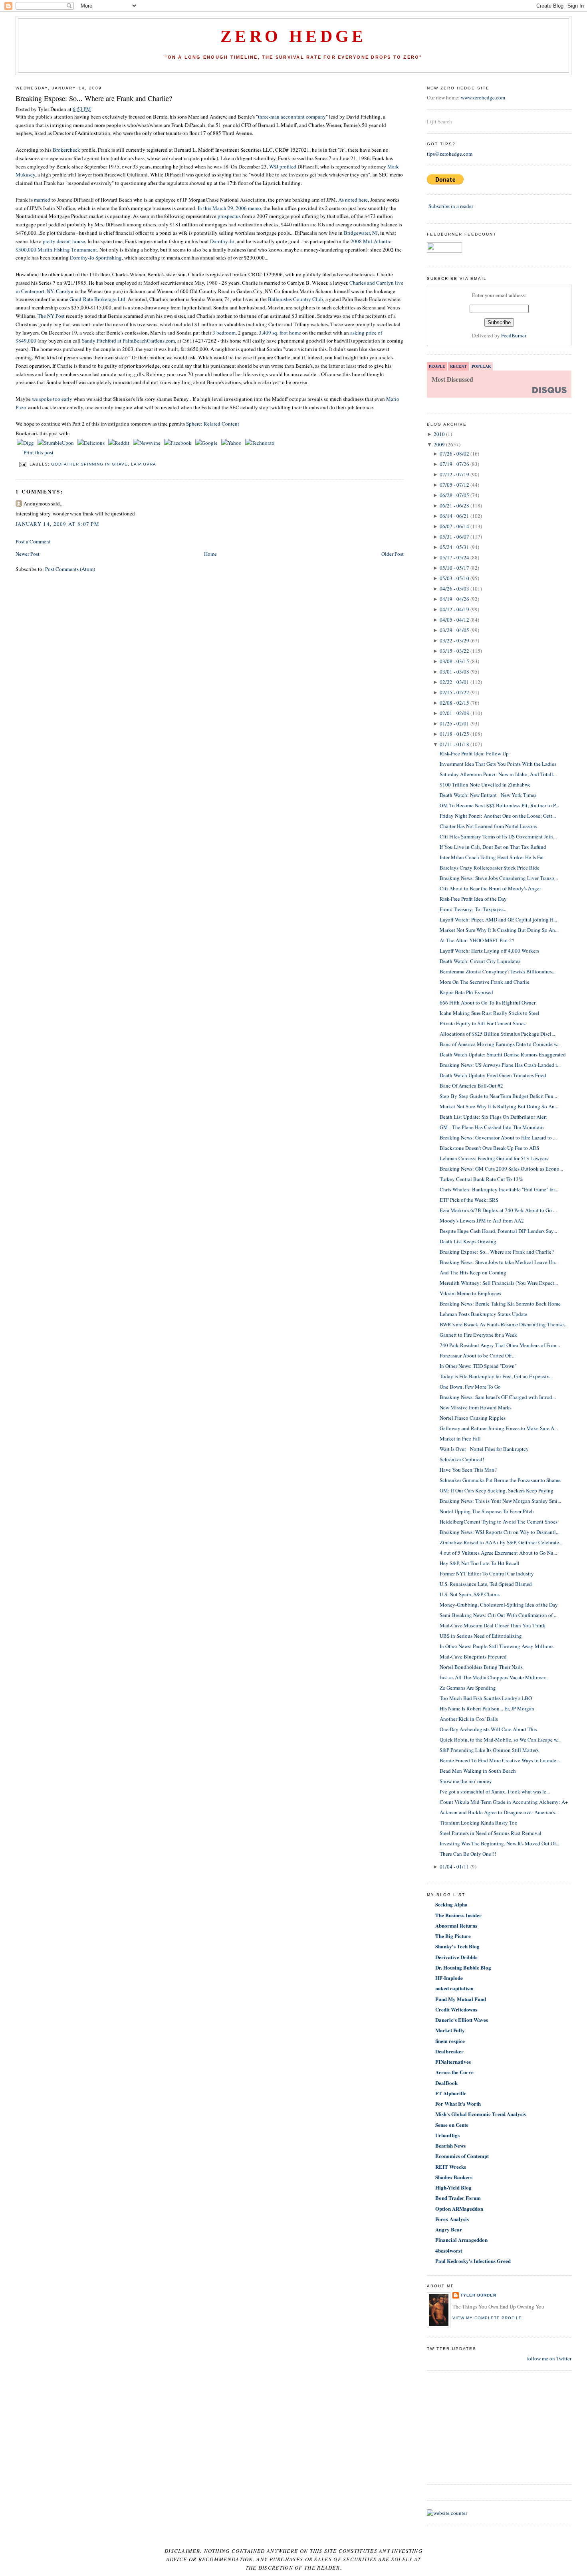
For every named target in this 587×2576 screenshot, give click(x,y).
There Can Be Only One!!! (468, 1854)
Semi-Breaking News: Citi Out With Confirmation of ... (499, 1615)
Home (210, 554)
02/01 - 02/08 (454, 713)
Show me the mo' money (466, 1781)
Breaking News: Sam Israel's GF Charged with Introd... (498, 1397)
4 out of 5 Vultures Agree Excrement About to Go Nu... (498, 1553)
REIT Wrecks (451, 2167)
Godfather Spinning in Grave (89, 464)
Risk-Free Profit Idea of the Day (473, 899)
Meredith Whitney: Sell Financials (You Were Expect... (499, 1283)
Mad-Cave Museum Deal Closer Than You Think (493, 1625)
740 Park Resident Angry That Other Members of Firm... (500, 1345)
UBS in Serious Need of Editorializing (481, 1636)
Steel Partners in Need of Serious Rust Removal (491, 1833)
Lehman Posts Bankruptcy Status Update (484, 1314)
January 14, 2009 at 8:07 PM (58, 524)
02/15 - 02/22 (454, 692)
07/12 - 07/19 (454, 474)
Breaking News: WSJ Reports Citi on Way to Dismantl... (500, 1532)
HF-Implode (449, 1978)
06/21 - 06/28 (454, 505)
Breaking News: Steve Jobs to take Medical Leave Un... (499, 1262)
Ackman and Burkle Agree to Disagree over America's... (499, 1812)
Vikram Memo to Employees (470, 1293)
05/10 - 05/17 (454, 568)
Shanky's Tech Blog (457, 1946)
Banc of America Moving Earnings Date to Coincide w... (500, 1044)
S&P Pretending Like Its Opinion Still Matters (489, 1750)
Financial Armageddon (461, 2240)
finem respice (450, 2041)
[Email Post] (23, 464)
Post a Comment (33, 541)
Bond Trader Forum (458, 2198)
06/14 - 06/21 (454, 516)
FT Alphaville (451, 2093)
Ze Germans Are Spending (468, 1688)
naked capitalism (454, 1988)
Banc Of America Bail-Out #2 (471, 1086)
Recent (458, 366)
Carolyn (65, 291)
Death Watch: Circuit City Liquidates (480, 961)
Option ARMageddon (459, 2208)
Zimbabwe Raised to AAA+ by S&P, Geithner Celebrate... (501, 1542)
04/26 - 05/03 (454, 589)
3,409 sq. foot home (281, 333)
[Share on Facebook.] (178, 443)
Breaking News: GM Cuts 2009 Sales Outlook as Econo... (501, 1169)
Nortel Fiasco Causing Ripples (473, 1418)
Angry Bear (449, 2229)
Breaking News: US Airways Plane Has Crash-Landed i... (500, 1065)
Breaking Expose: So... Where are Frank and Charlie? (94, 98)
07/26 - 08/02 (454, 454)
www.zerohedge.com (483, 97)
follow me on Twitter (549, 2358)
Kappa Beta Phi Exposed (466, 992)
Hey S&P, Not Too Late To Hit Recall (480, 1563)
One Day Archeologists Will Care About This (488, 1729)
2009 (439, 444)
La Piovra (144, 464)
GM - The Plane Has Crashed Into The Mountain (492, 1127)
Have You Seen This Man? (468, 1470)
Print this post (39, 452)
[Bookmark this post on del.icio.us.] (92, 443)
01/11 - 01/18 (454, 744)
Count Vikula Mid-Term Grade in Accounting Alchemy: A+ (504, 1802)
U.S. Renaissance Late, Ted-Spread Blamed (486, 1584)
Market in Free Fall (460, 1439)
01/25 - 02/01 (454, 723)
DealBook (446, 2083)
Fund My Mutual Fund (461, 1999)
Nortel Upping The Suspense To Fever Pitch (487, 1511)
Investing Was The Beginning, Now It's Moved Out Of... (500, 1843)
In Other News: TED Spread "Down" (478, 1366)
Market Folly (450, 2030)
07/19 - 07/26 (454, 464)
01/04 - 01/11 (454, 1867)
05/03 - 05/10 (454, 578)
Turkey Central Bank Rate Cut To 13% (481, 1179)
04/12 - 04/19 (454, 609)
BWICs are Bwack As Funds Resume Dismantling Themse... (504, 1324)
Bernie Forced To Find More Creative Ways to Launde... (500, 1760)
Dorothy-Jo (222, 241)
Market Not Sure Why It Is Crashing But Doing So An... (499, 930)
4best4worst (449, 2250)
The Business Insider (458, 1915)
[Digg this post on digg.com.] (26, 443)
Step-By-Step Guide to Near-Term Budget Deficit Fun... (498, 1096)
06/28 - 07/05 (454, 495)
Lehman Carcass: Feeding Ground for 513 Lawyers (494, 1158)
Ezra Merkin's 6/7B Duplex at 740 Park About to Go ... (498, 1210)
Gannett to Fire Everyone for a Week (478, 1335)
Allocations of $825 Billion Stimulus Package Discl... (497, 1034)
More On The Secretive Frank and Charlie (485, 982)
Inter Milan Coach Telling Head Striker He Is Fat (492, 857)
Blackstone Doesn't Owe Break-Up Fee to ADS (489, 1148)
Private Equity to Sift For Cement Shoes (483, 1023)
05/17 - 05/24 (454, 557)
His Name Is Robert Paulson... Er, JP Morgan (487, 1708)
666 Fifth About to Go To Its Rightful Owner (488, 1003)
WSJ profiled (283, 166)
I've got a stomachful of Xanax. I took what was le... (495, 1791)
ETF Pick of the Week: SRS (469, 1200)
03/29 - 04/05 (454, 630)
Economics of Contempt (462, 2156)
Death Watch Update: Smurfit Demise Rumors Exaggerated (503, 1054)
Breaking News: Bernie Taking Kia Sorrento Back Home (500, 1304)
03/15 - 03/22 (454, 651)
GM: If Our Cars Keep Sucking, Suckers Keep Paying (497, 1490)
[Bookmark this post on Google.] (207, 443)
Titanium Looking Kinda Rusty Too (479, 1823)
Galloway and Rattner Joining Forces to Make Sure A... (499, 1428)
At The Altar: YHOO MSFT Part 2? (477, 940)
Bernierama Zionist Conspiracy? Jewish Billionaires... (498, 971)
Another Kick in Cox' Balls (469, 1719)
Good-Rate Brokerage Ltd (97, 299)
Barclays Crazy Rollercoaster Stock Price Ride (490, 868)
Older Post (393, 554)
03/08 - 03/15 (454, 661)
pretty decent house (64, 241)
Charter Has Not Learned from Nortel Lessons (488, 826)
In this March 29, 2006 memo (229, 208)
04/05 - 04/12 (454, 620)
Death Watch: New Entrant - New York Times (488, 795)
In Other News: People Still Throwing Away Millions (497, 1646)
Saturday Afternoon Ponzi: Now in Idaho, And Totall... (498, 774)
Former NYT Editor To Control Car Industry (487, 1573)
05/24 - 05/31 (454, 547)
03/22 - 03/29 (454, 640)
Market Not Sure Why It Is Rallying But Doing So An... (499, 1106)
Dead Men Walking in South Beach (478, 1771)
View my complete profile (487, 2318)
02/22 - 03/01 (454, 682)
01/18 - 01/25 (454, 734)
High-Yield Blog (453, 2187)
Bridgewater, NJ (361, 233)
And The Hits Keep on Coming (473, 1272)
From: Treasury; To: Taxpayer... (473, 909)
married (43, 200)
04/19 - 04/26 (454, 599)
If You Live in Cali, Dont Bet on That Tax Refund (493, 847)
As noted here (353, 200)
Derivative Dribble (456, 1957)
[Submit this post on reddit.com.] (119, 443)
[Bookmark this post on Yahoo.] (232, 443)
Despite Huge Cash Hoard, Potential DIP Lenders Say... (498, 1231)
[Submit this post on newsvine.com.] (147, 443)
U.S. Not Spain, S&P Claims (470, 1594)
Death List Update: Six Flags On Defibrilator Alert (493, 1117)
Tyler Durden (478, 2295)
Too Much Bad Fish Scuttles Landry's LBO (486, 1698)
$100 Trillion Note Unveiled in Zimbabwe (485, 785)
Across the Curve (454, 2072)
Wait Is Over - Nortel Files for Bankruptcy (484, 1449)
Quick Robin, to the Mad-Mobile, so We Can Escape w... (500, 1740)
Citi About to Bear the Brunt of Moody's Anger (490, 888)
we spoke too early (52, 399)
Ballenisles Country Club (295, 299)
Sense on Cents (452, 2125)
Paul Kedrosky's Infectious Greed (473, 2261)
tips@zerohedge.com (450, 154)
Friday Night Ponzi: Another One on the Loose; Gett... (498, 816)
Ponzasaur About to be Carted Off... (478, 1355)
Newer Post (28, 554)
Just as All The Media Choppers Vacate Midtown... (494, 1677)
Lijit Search (439, 121)
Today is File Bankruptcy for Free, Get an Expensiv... (496, 1376)
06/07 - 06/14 (454, 526)
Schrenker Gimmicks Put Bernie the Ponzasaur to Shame (500, 1480)
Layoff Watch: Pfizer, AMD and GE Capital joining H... (498, 919)
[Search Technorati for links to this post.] (260, 443)
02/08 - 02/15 (454, 703)
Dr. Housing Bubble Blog (463, 1967)
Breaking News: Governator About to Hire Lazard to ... (498, 1137)
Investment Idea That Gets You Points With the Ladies (498, 764)
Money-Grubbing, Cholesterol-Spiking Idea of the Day (499, 1605)
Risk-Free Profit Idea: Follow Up (474, 753)
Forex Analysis (452, 2219)
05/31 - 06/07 (454, 537)
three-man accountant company (292, 117)
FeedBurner (514, 335)
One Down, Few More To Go (470, 1387)
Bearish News (450, 2145)
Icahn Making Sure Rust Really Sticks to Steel (490, 1013)
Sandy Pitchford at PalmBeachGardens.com (128, 341)
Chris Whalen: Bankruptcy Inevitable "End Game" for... (499, 1189)
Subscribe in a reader (451, 206)
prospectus (229, 216)
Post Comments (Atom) (70, 569)
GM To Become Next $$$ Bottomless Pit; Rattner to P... (499, 805)
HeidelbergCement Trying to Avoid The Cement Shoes (499, 1522)
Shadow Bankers (454, 2177)
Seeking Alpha (451, 1904)
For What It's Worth (458, 2103)
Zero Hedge (293, 36)
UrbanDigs (447, 2135)
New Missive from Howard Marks (476, 1407)
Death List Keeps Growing (468, 1241)
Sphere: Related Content (213, 424)
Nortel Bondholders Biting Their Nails (481, 1667)
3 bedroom (224, 333)
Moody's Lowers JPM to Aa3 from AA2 (482, 1221)
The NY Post (52, 316)
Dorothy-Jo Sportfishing (95, 258)
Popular (481, 366)
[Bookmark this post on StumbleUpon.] (56, 443)
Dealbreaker (449, 2051)
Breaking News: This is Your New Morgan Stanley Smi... (500, 1501)
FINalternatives (453, 2062)
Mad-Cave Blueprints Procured (473, 1657)
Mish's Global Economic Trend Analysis (481, 2114)
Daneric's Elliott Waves (462, 2020)
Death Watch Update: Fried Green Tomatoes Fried (493, 1075)
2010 (439, 434)
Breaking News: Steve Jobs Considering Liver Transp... (499, 878)
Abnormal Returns (456, 1925)
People (437, 366)
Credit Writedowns (456, 2009)
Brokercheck (66, 150)
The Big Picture (453, 1936)
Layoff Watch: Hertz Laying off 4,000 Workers (489, 951)
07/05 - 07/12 (454, 485)
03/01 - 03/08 (454, 672)
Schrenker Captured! (462, 1459)
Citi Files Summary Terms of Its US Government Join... (498, 836)
